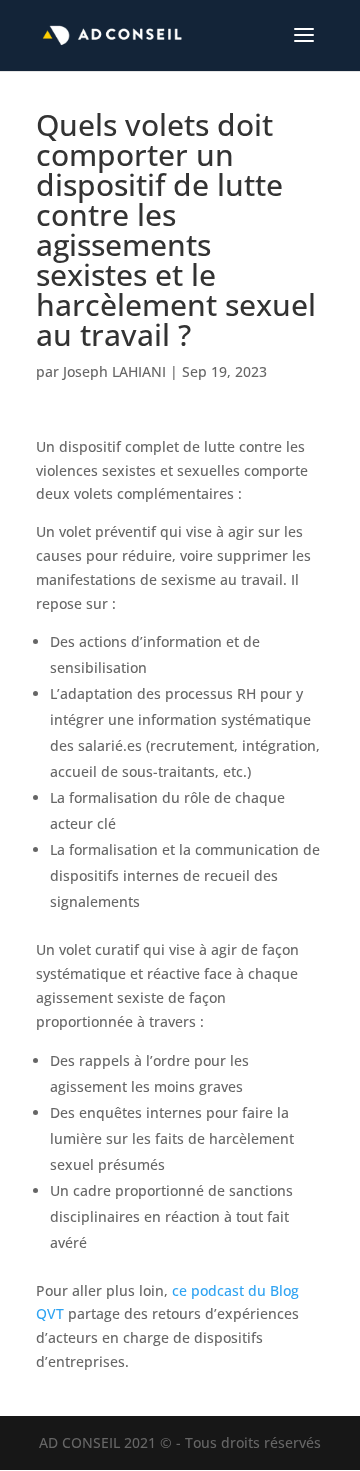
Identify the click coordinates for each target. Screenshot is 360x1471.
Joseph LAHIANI (114, 371)
